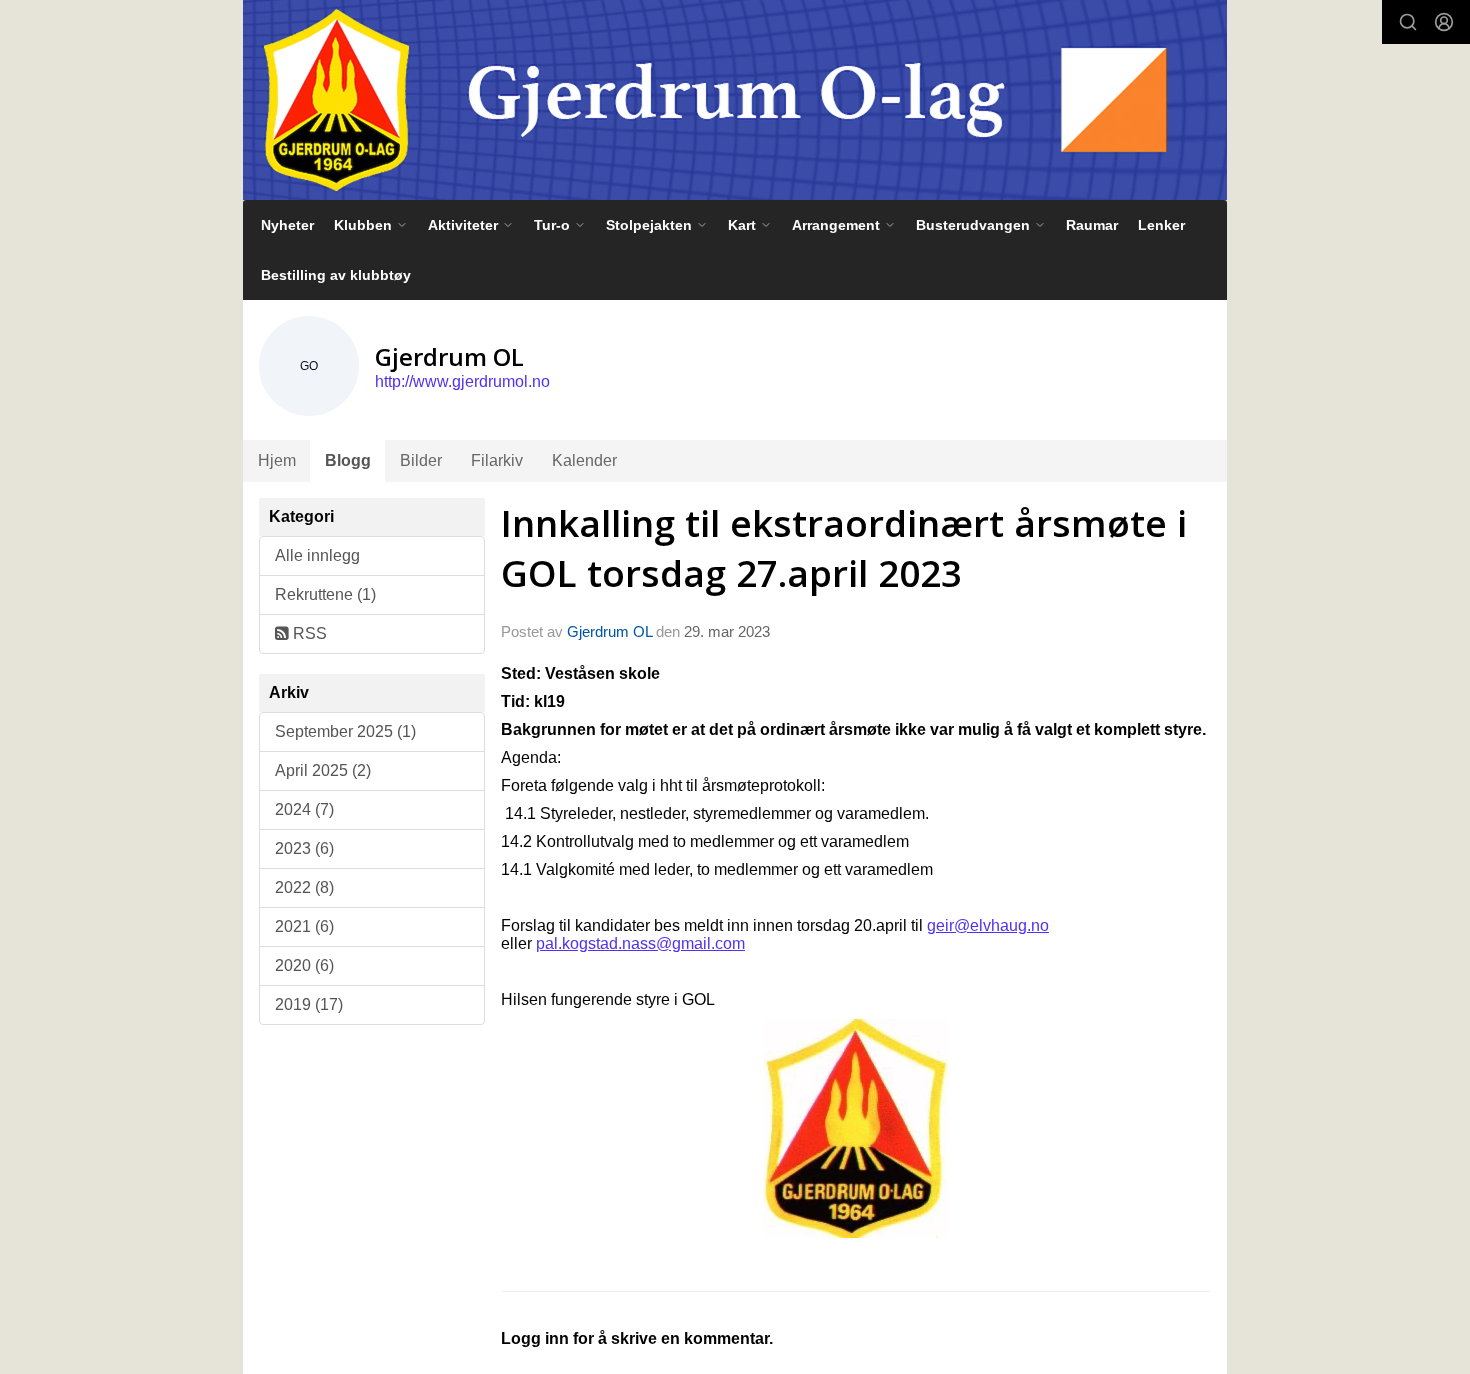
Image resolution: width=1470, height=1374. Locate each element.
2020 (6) (304, 965)
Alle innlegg (317, 555)
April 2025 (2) (323, 770)
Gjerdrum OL (609, 631)
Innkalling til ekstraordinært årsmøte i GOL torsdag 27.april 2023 (844, 548)
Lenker (1161, 225)
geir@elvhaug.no (988, 925)
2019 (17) (309, 1004)
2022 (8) (304, 887)
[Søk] (1408, 22)
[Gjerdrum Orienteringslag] (735, 100)
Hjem (277, 460)
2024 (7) (304, 809)
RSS (308, 633)
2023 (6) (304, 848)
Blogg (348, 460)
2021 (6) (304, 926)
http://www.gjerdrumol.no (462, 381)
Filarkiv (497, 460)
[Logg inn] (1444, 22)
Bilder (421, 460)
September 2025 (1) (345, 731)
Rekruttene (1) (325, 594)
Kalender (584, 460)
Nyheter (287, 225)
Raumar (1092, 225)
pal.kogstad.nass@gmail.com (640, 943)
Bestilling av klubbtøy (336, 275)
